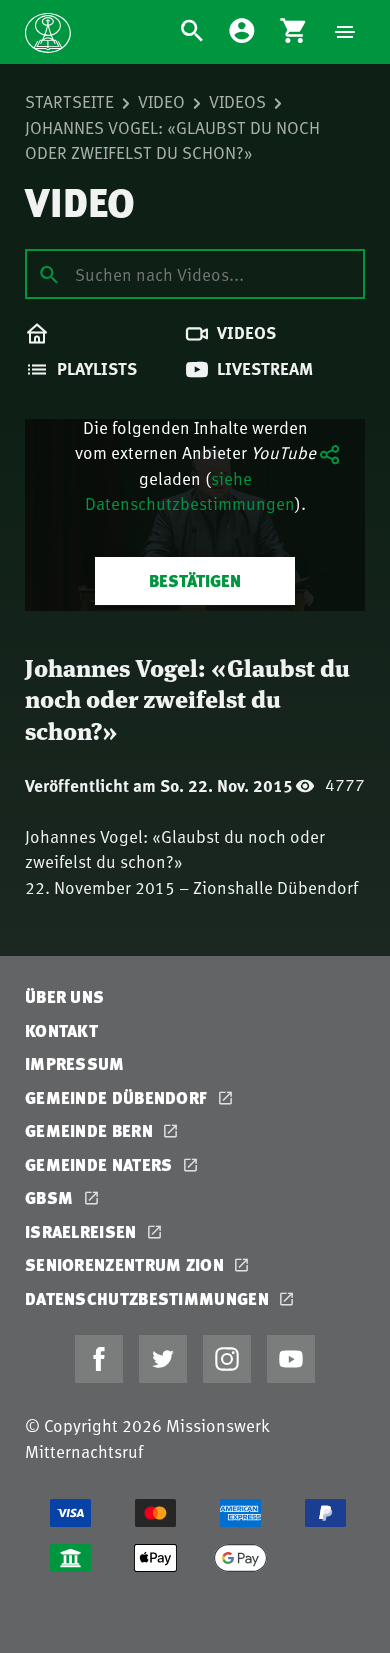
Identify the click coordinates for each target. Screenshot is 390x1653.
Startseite (69, 101)
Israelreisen (83, 1231)
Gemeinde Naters (101, 1164)
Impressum (75, 1063)
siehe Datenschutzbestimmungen (190, 491)
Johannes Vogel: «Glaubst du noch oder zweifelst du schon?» (172, 140)
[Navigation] (345, 32)
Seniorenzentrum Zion (126, 1264)
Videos (237, 101)
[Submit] (49, 273)
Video (161, 101)
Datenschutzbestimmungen (149, 1298)
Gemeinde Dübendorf (118, 1097)
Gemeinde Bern (91, 1130)
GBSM (51, 1197)
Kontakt (61, 1030)
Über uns (64, 996)
